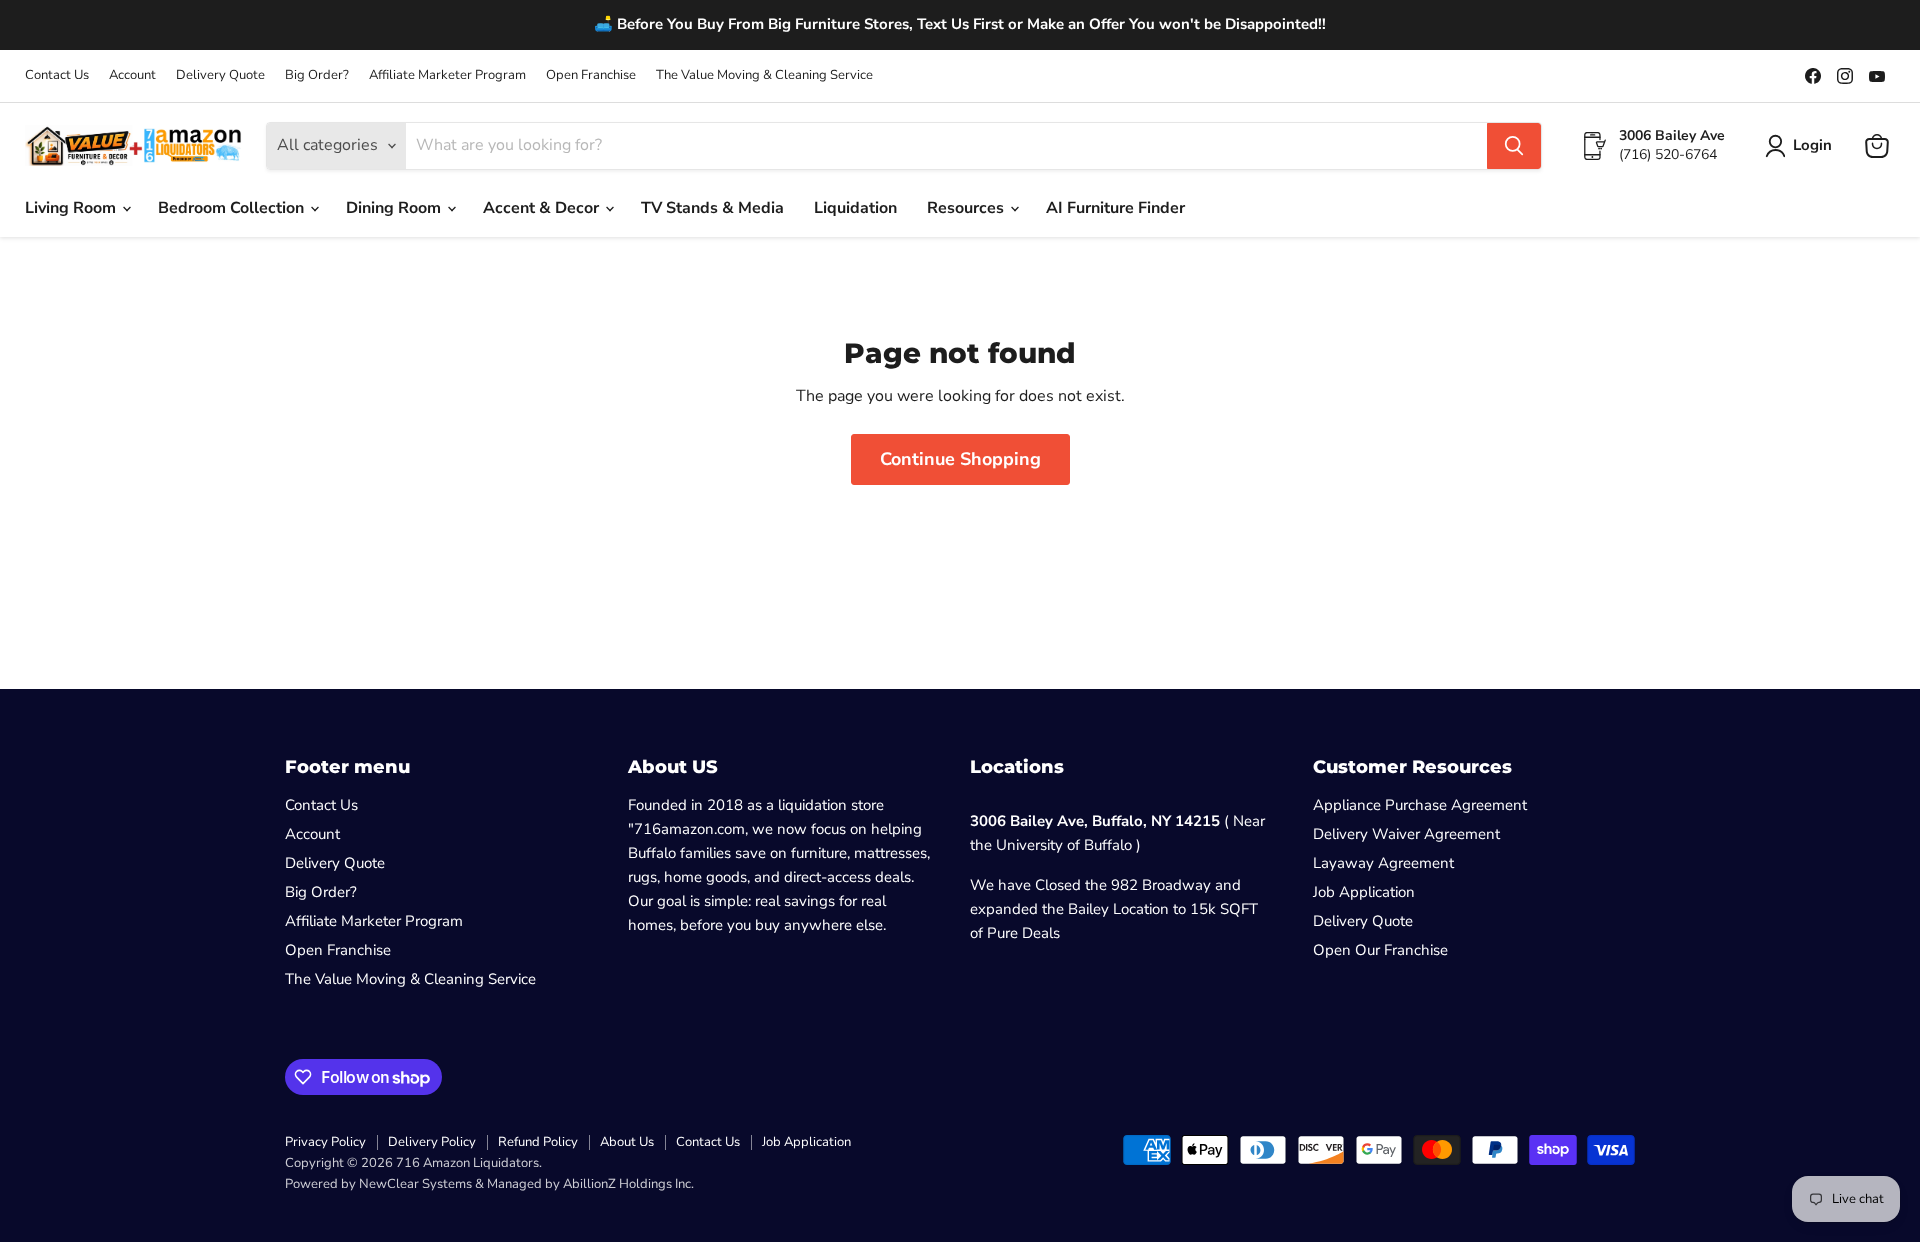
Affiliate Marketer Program (447, 75)
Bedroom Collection (233, 208)
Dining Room (395, 208)
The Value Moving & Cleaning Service (764, 75)
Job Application (1364, 892)
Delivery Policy (432, 1142)
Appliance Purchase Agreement (1420, 805)
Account (132, 75)
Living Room (72, 208)
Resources (967, 208)
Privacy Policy (325, 1142)
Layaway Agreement (1383, 863)
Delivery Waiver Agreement (1406, 834)
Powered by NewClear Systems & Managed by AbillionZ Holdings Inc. (489, 1184)
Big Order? (317, 75)
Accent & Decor (543, 208)
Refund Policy (538, 1142)
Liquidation (855, 208)
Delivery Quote (220, 75)
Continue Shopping (960, 459)
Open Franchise (591, 75)
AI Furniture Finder (1115, 208)
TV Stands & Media (712, 208)
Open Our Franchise (1380, 950)
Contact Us (57, 75)
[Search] (1514, 146)
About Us (627, 1142)
